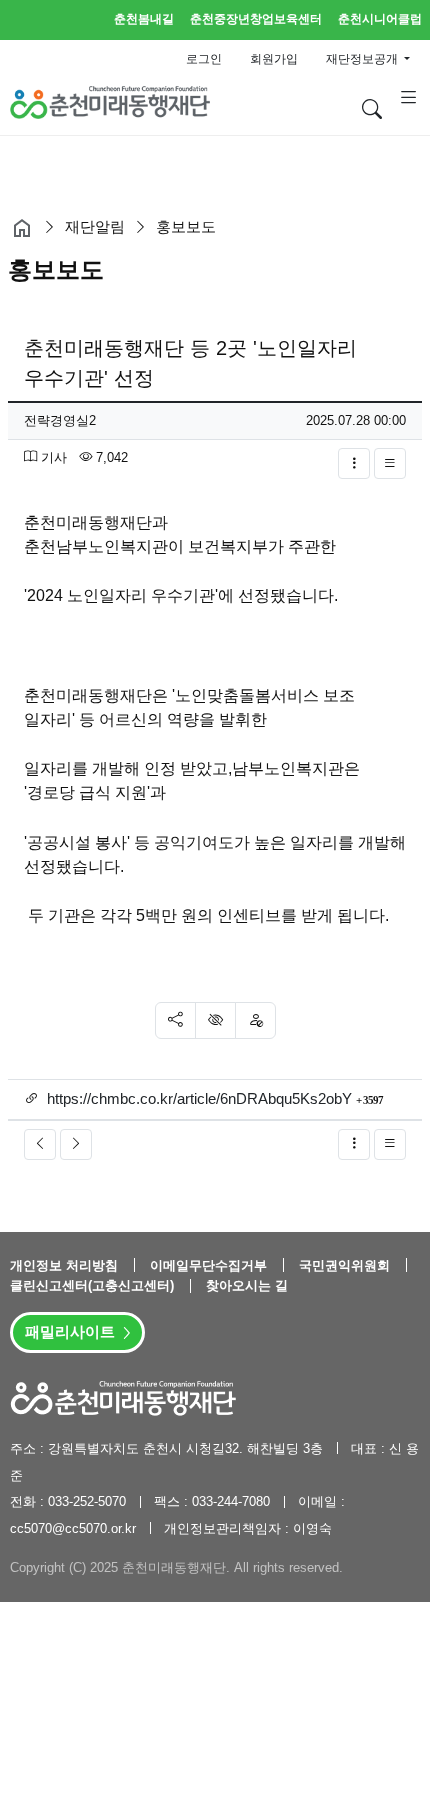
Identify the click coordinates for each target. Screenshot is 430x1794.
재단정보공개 (363, 59)
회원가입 (274, 59)
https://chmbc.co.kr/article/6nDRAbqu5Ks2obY (199, 1098)
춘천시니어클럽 (380, 19)
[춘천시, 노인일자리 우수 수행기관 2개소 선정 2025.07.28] (40, 1144)
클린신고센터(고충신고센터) (94, 1285)
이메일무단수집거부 (210, 1265)
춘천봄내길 (144, 19)
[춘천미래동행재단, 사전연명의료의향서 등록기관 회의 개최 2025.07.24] (76, 1144)
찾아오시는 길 (247, 1285)
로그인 (204, 59)
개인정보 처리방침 (66, 1265)
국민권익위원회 (346, 1265)
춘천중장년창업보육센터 (256, 19)
